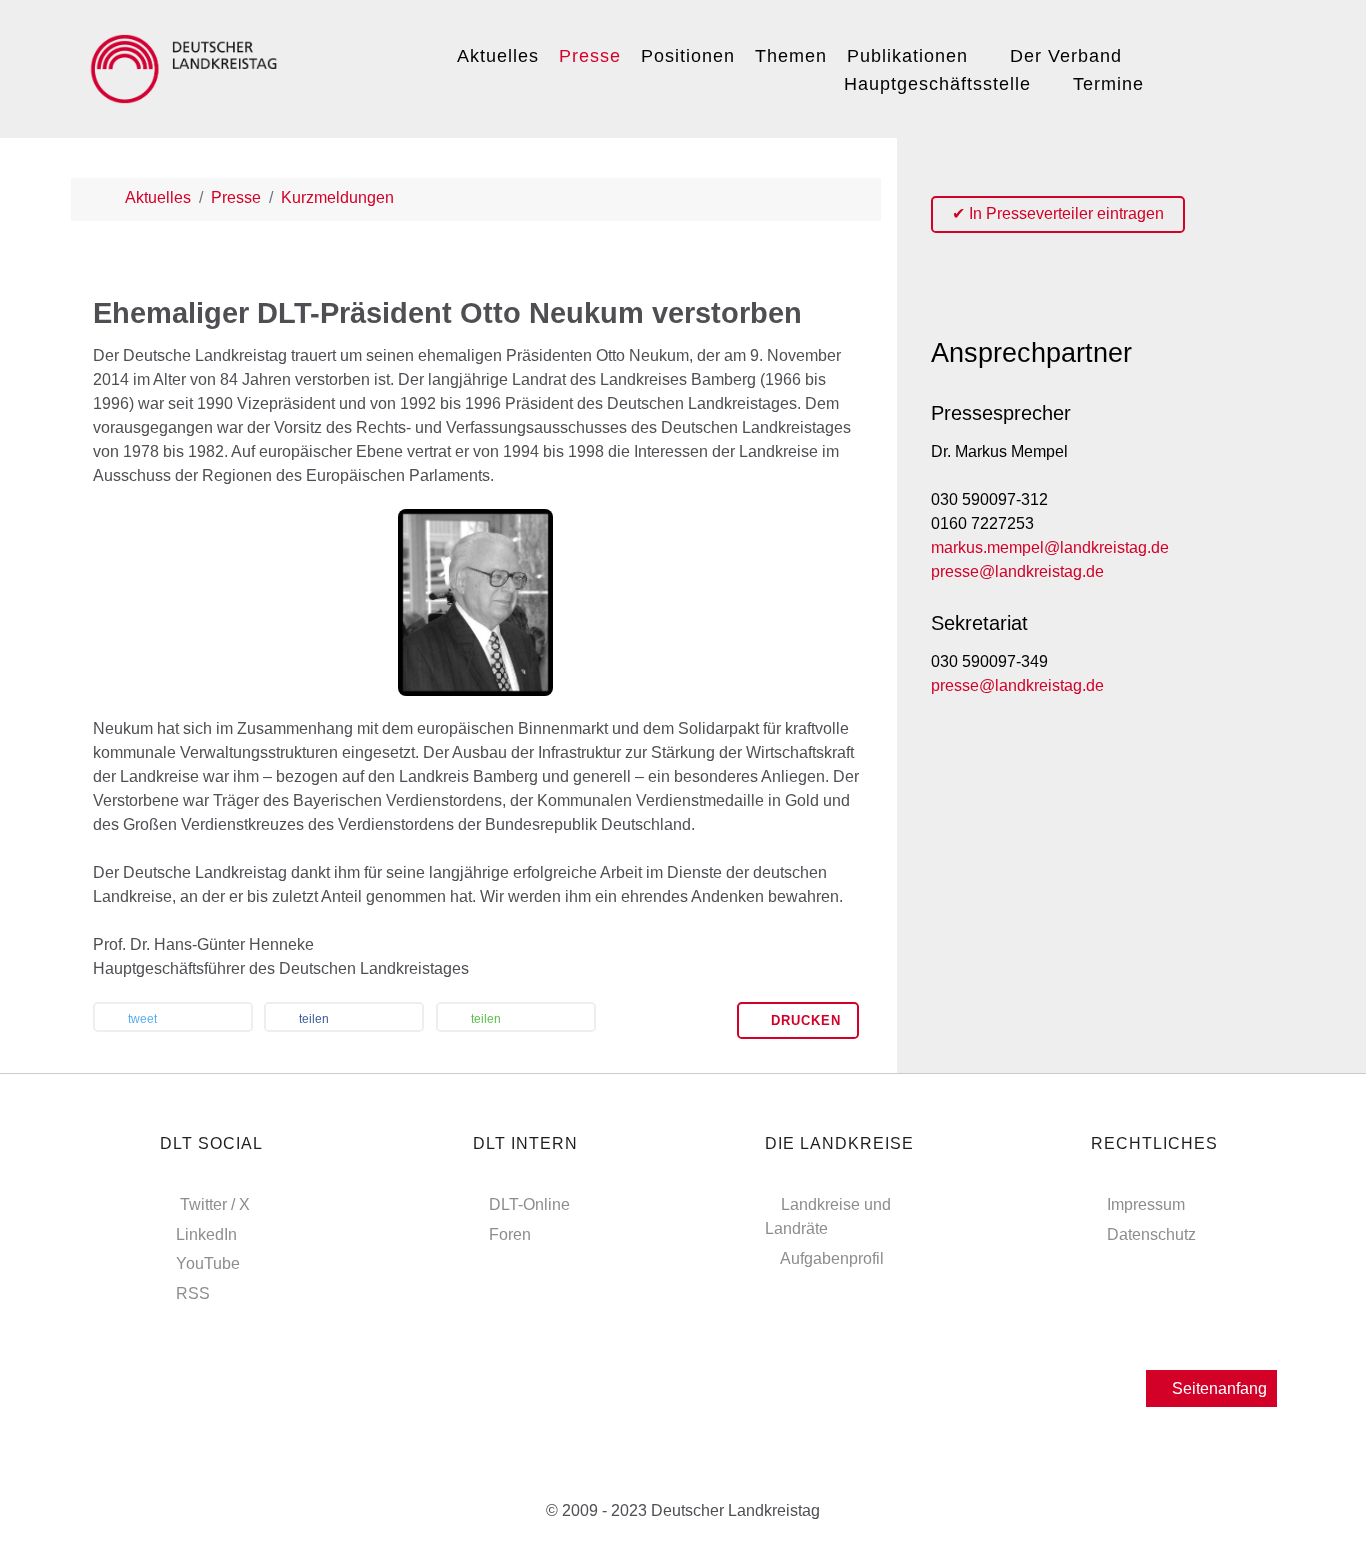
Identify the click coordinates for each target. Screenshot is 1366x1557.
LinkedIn (206, 1234)
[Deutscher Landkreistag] (189, 66)
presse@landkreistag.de (1017, 571)
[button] (173, 1019)
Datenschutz (1151, 1234)
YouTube (208, 1263)
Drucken (803, 1020)
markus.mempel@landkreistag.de (1050, 547)
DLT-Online (529, 1204)
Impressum (1146, 1204)
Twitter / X (215, 1204)
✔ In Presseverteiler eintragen (1058, 213)
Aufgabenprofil (832, 1258)
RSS (193, 1293)
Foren (510, 1234)
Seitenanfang (1217, 1388)
